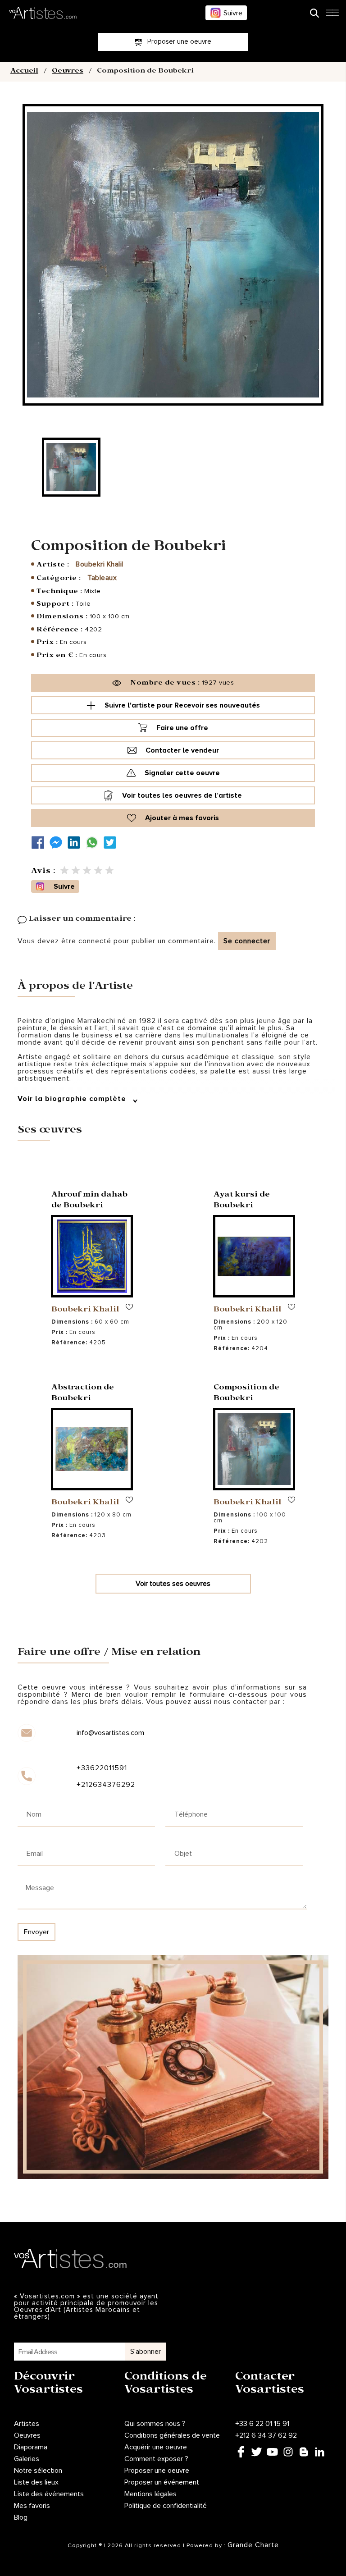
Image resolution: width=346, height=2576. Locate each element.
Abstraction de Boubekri (83, 1394)
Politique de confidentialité (166, 2506)
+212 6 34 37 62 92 (266, 2435)
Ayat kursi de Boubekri (242, 1201)
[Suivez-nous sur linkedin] (76, 843)
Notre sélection (38, 2471)
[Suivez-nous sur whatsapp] (94, 843)
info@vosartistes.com (110, 1733)
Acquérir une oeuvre (156, 2447)
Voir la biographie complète (73, 1099)
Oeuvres (68, 72)
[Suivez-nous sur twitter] (112, 843)
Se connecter (247, 941)
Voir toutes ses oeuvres (173, 1584)
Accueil (24, 72)
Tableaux (102, 578)
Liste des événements (49, 2494)
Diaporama (31, 2447)
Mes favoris (32, 2506)
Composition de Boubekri (246, 1394)
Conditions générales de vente (172, 2435)
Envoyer (36, 1932)
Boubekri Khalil (100, 564)
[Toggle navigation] (332, 15)
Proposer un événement (162, 2482)
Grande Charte (253, 2545)
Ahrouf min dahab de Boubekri (89, 1201)
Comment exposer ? (156, 2459)
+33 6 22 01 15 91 (262, 2424)
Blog (21, 2517)
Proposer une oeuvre (157, 2471)
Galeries (27, 2459)
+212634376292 (106, 1785)
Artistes (27, 2424)
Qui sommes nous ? (155, 2424)
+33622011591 (102, 1768)
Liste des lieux (36, 2482)
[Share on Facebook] (40, 843)
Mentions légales (150, 2494)
